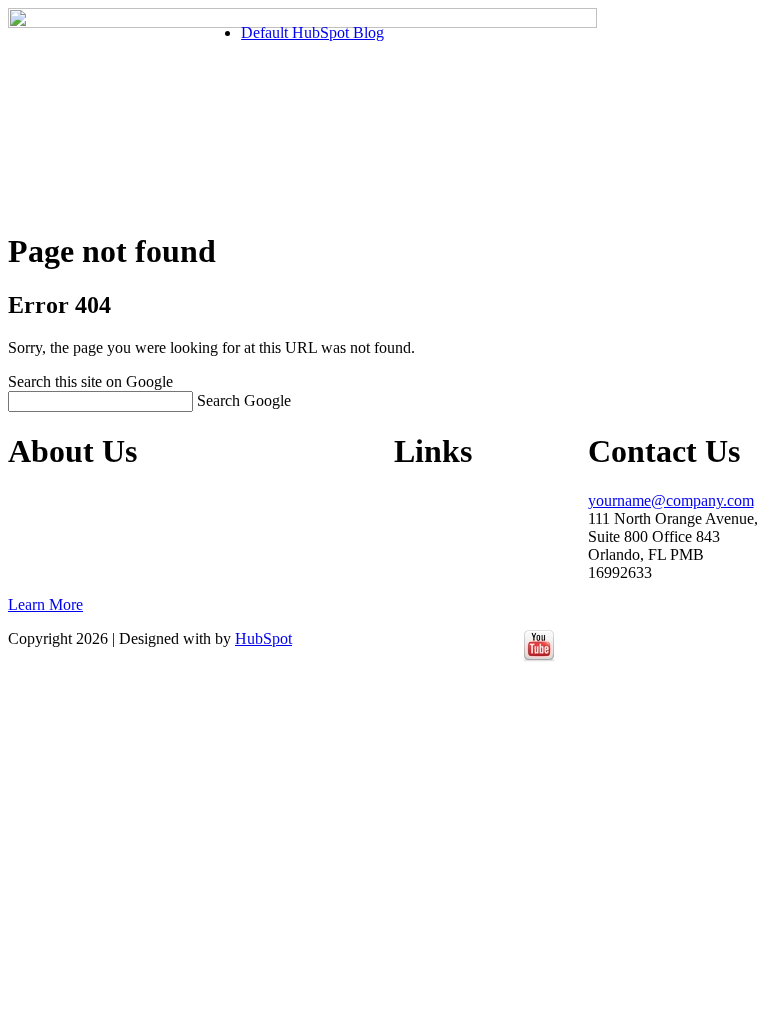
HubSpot (263, 638)
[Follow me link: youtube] (539, 656)
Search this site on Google (90, 381)
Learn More (45, 604)
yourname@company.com (671, 500)
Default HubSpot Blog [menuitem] (312, 32)
